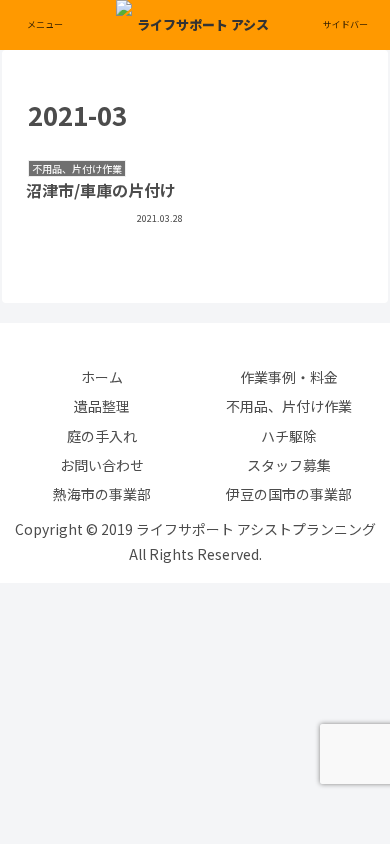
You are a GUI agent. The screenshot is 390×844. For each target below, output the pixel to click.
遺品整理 (102, 406)
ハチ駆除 (289, 436)
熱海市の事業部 (102, 494)
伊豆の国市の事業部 (289, 494)
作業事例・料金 (289, 377)
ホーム (102, 377)
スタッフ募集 (289, 465)
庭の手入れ (102, 436)
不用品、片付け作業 (289, 406)
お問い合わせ (102, 465)
